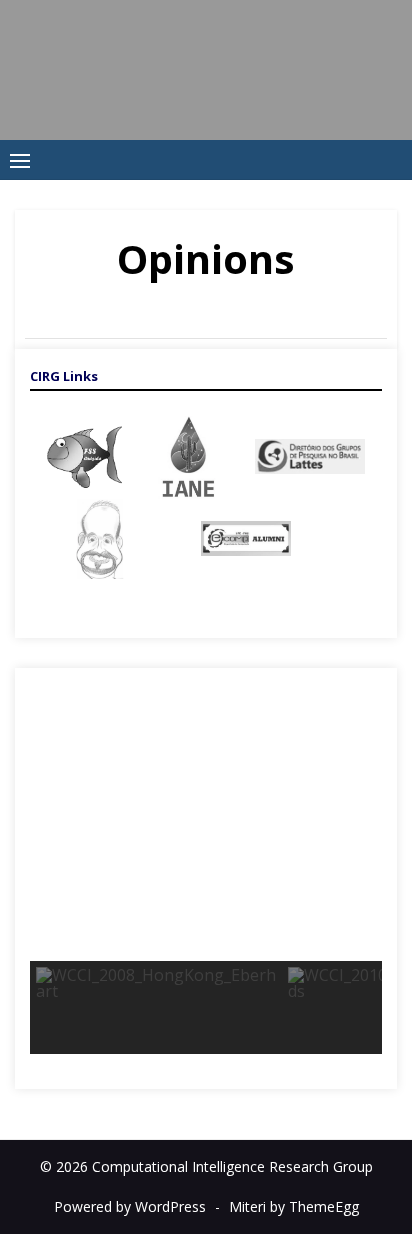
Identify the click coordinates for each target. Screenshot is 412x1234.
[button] (53, 832)
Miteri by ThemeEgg (294, 1206)
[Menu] (20, 160)
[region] (206, 878)
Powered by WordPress (130, 1206)
